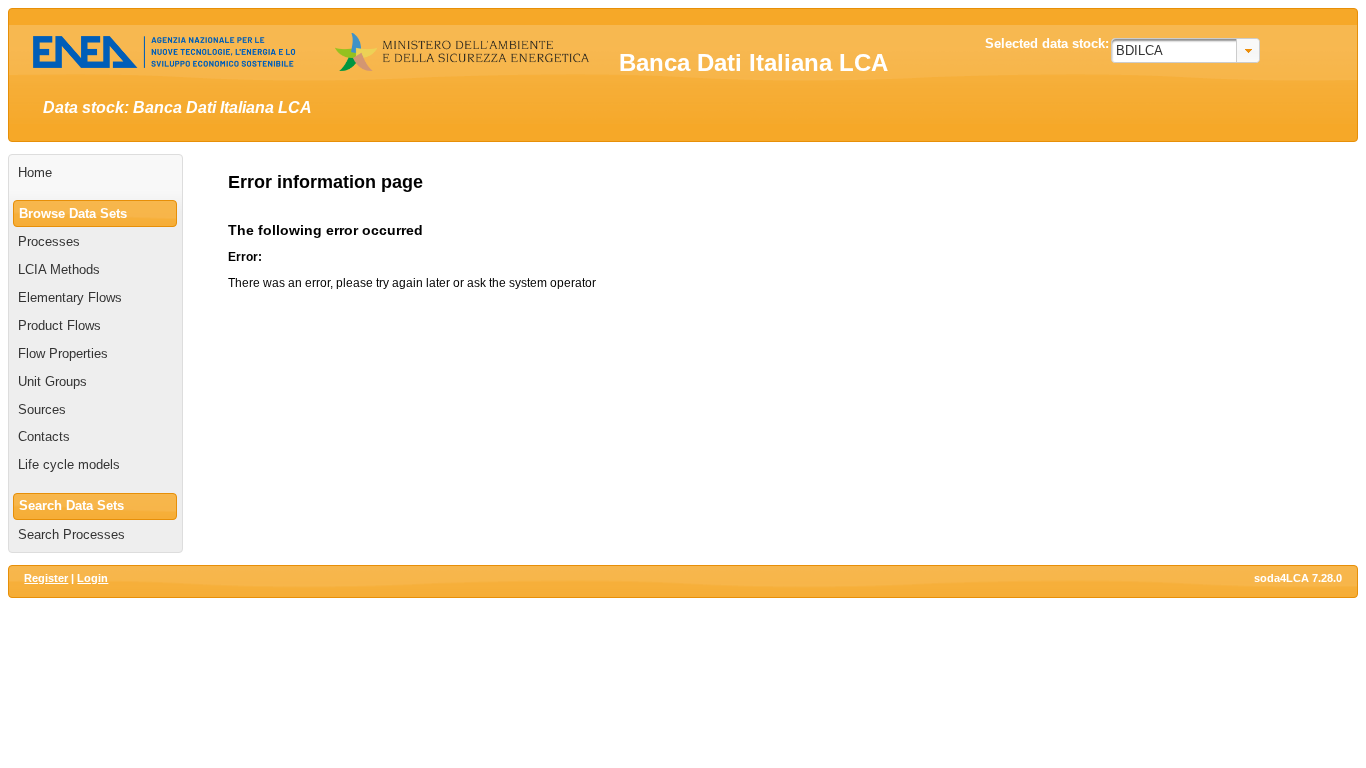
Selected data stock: (1047, 43)
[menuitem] (95, 173)
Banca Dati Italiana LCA (753, 62)
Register (46, 578)
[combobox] (1185, 50)
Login (92, 578)
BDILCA (1139, 50)
